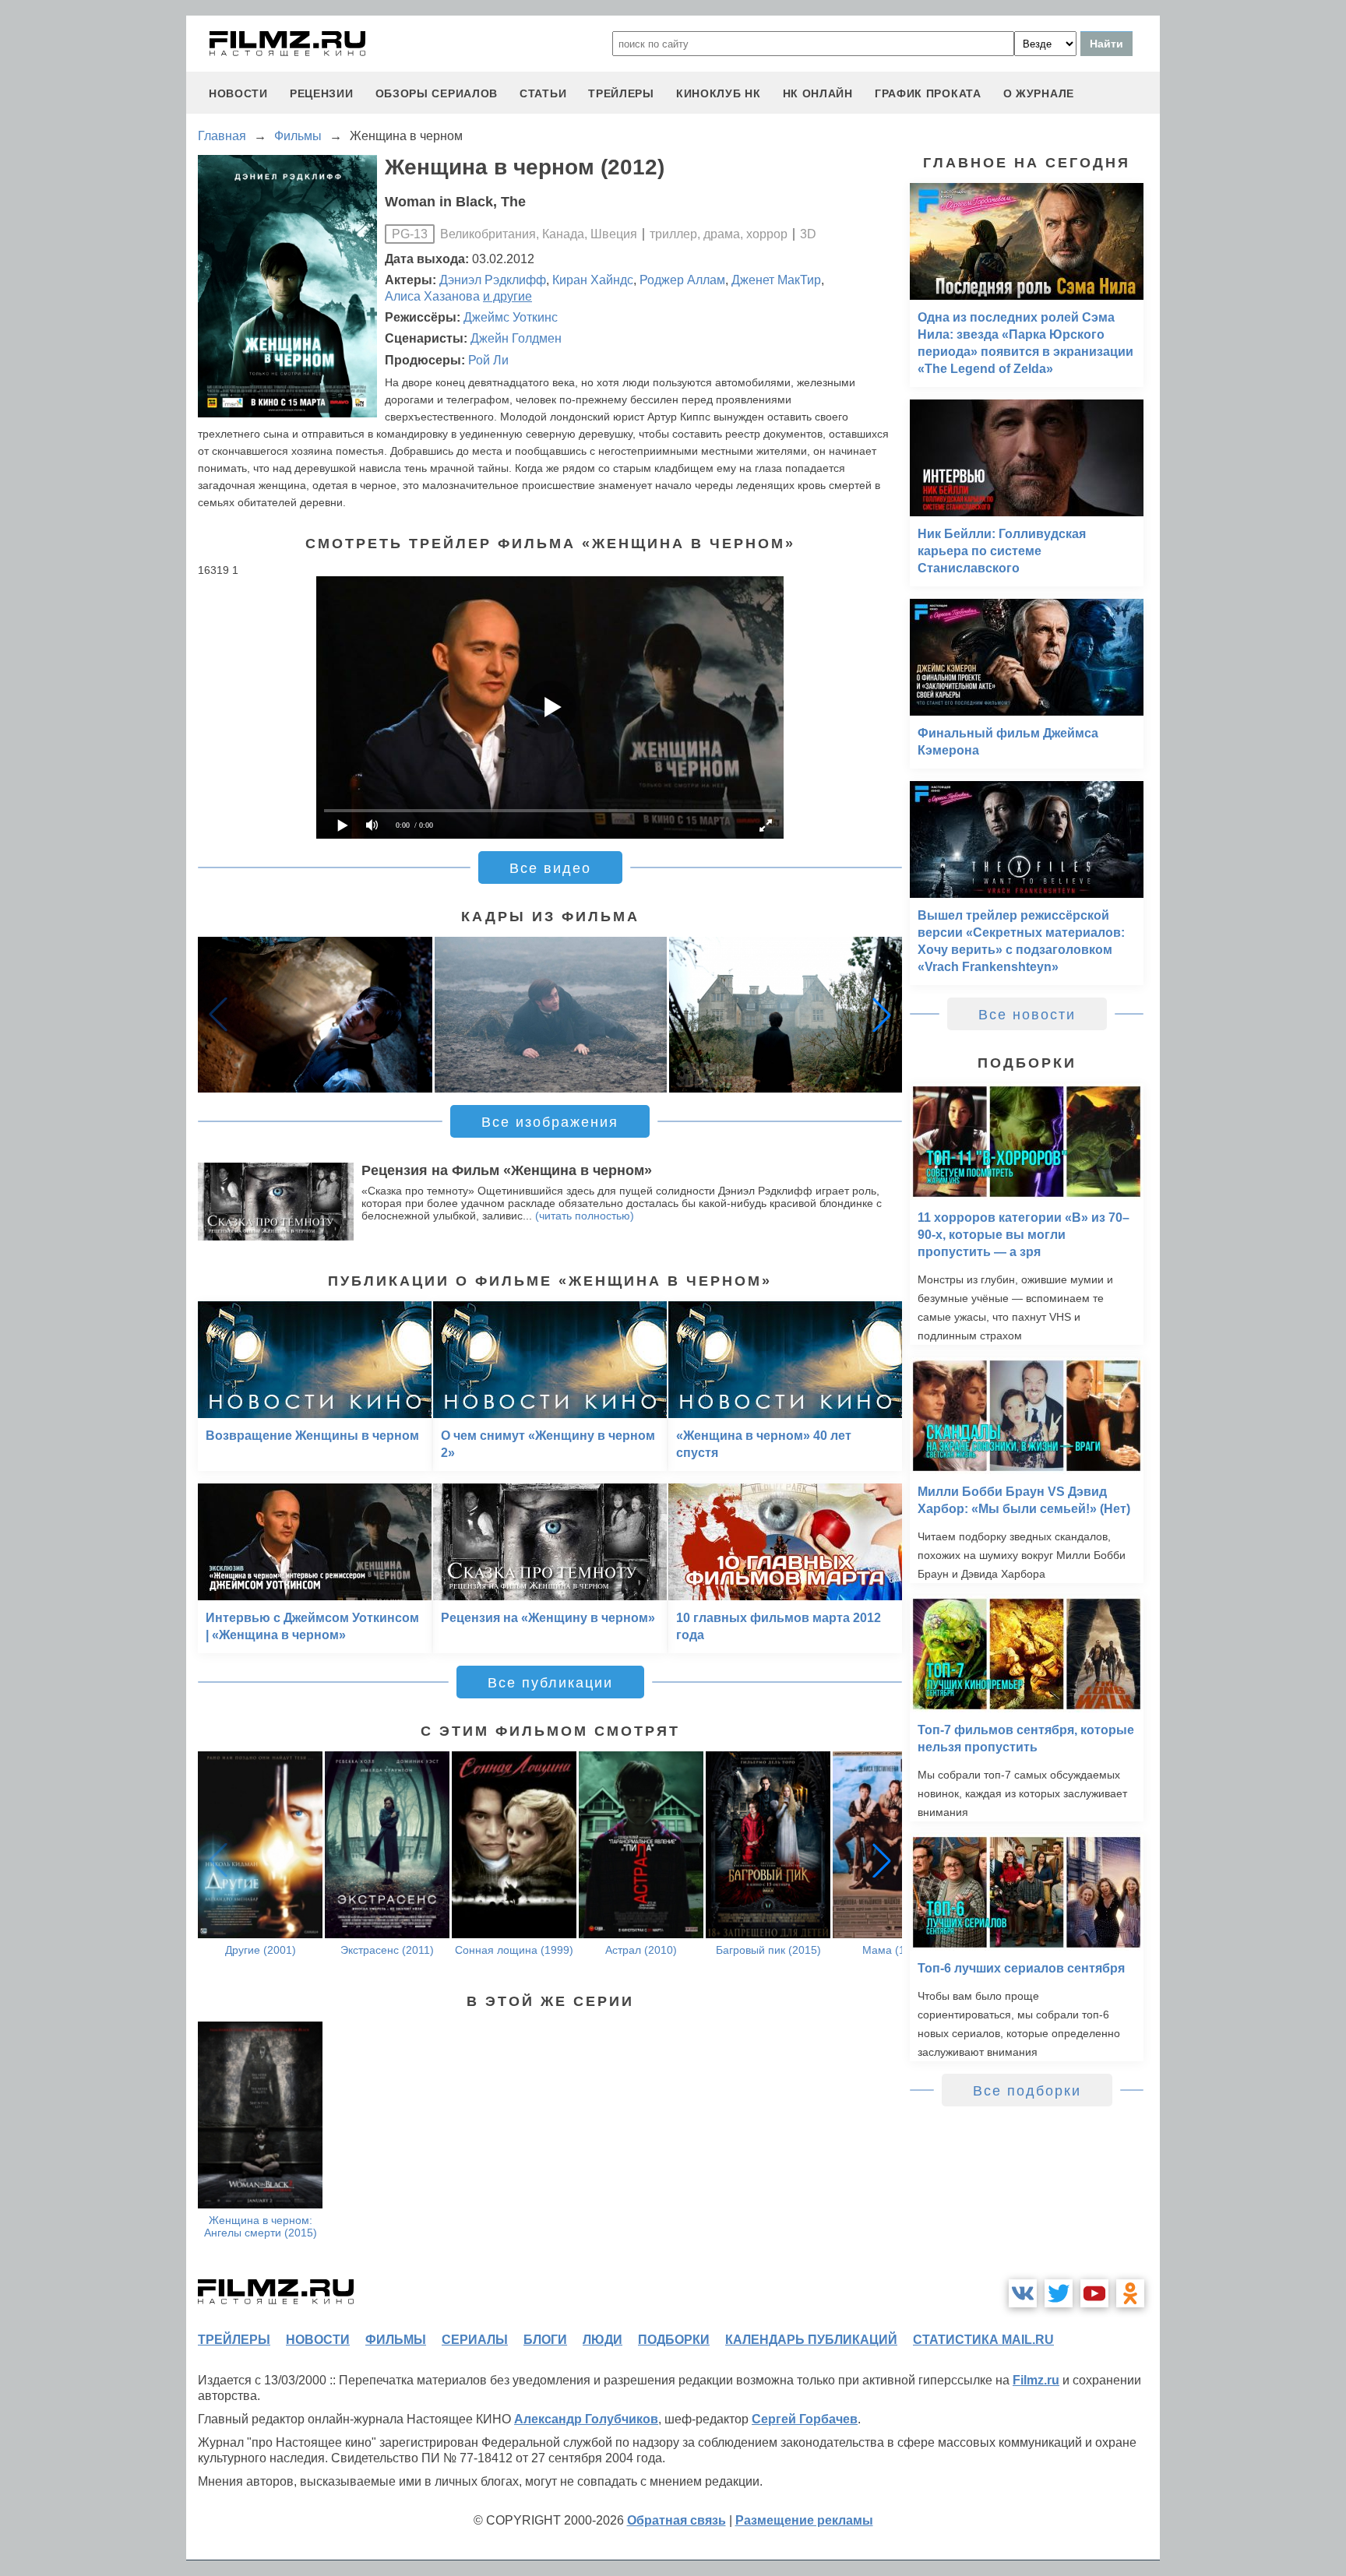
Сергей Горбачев (805, 2419)
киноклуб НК (719, 93)
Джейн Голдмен (516, 338)
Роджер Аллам (682, 280)
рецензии (322, 93)
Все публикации (550, 1683)
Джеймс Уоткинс (511, 317)
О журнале (1039, 93)
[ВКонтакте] (1023, 2293)
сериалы (475, 2340)
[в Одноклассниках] (1130, 2293)
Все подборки (1027, 2091)
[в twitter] (1059, 2293)
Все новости (1027, 1015)
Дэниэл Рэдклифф (493, 280)
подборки (674, 2340)
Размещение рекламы (804, 2520)
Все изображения (550, 1122)
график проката (928, 93)
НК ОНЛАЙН (818, 93)
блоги (545, 2340)
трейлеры (621, 93)
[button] (882, 1015)
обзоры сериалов (437, 93)
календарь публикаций (811, 2340)
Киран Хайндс (593, 280)
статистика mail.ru (983, 2340)
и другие (507, 296)
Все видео (550, 868)
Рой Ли (488, 360)
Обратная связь (677, 2520)
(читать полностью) (585, 1216)
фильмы (396, 2340)
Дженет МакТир (776, 280)
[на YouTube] (1094, 2293)
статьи (543, 93)
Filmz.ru (1036, 2380)
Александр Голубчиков (586, 2419)
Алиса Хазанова (432, 296)
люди (603, 2340)
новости (238, 93)
